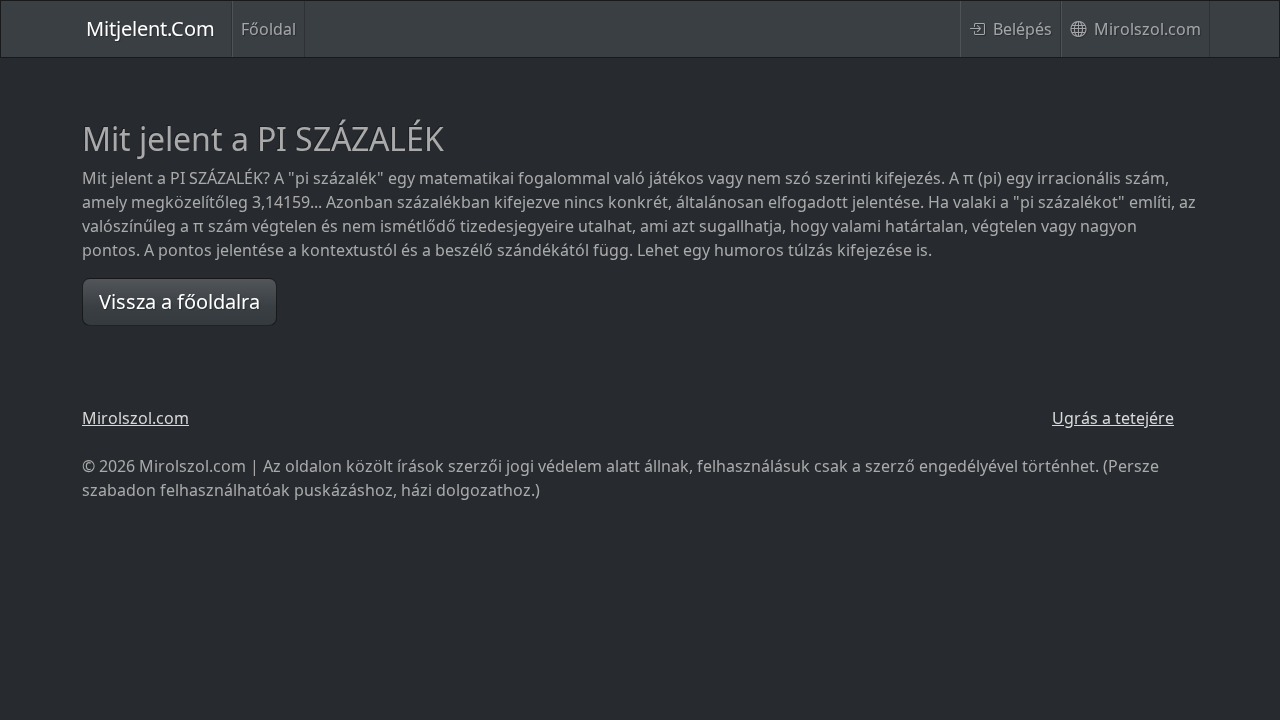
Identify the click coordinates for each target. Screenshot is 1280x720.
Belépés (1020, 29)
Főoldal (268, 29)
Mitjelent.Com (150, 28)
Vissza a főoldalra (179, 301)
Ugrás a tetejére (1113, 418)
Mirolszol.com (1145, 29)
